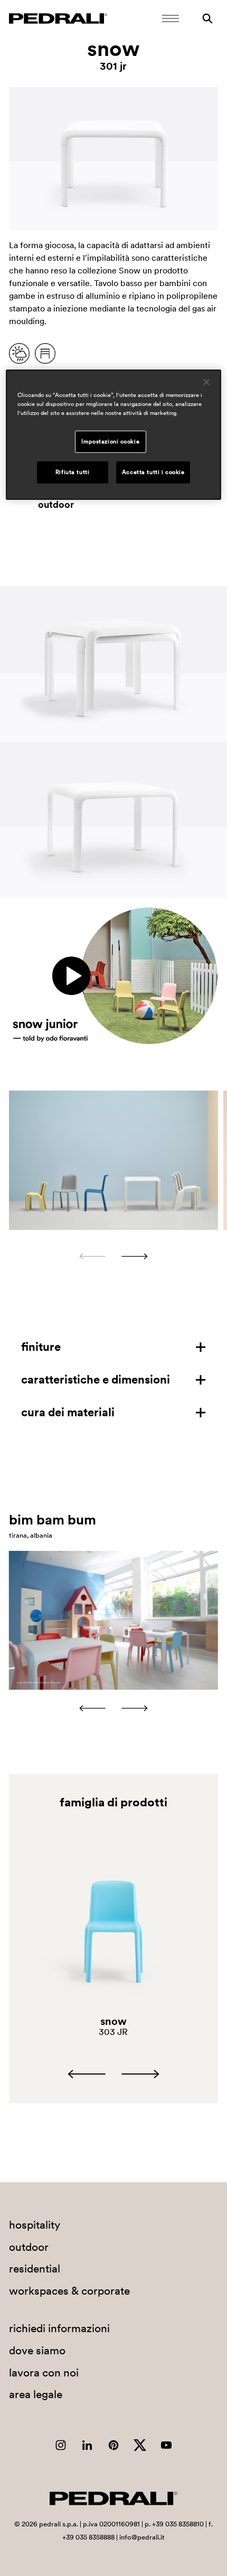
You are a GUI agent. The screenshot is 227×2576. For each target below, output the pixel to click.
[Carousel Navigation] (113, 1256)
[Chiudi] (206, 382)
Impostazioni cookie (110, 441)
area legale (36, 2394)
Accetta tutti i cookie (153, 472)
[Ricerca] (207, 18)
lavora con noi (44, 2373)
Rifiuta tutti (72, 472)
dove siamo (37, 2350)
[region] (114, 435)
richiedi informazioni (59, 2328)
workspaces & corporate (69, 2291)
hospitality (35, 2225)
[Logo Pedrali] (58, 18)
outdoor (56, 505)
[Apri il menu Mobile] (171, 18)
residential (35, 2269)
